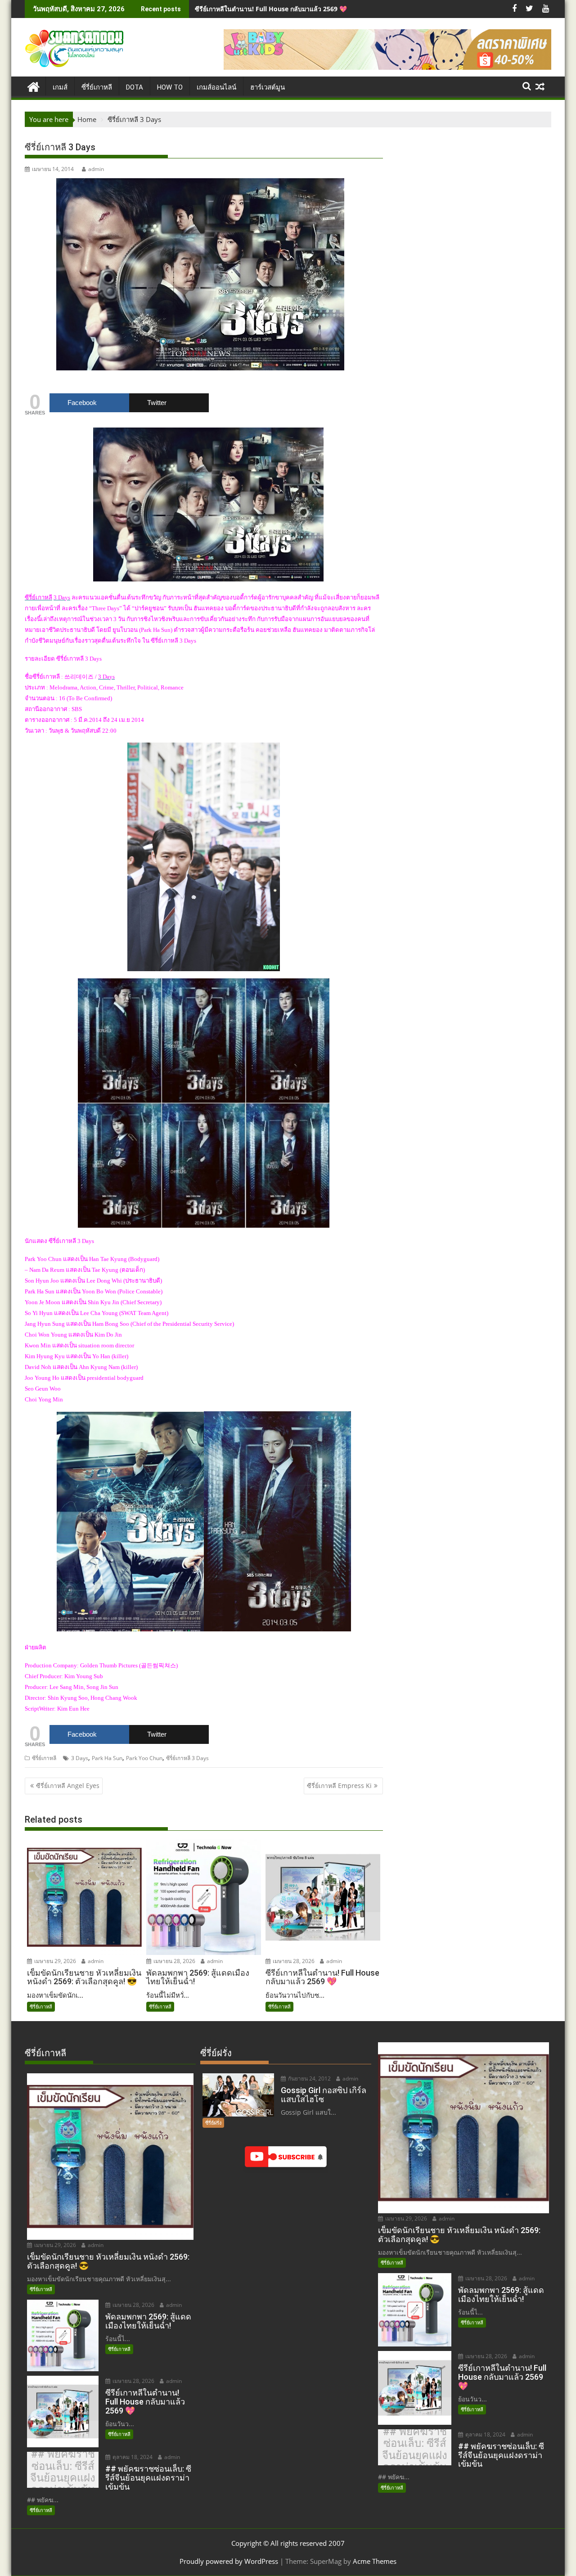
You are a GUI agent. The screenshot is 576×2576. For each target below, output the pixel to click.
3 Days (80, 1758)
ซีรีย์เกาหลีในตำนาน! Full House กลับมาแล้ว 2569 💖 (271, 9)
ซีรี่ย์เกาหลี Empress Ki (339, 1786)
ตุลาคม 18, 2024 (132, 2457)
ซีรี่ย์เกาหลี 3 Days (187, 1758)
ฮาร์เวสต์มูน (268, 87)
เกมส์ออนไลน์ (216, 87)
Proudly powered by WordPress (229, 2561)
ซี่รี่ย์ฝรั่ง (213, 2123)
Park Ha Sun (107, 1758)
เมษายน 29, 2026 (54, 1961)
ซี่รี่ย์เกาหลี (97, 87)
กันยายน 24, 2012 (309, 2078)
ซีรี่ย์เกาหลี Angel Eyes (68, 1786)
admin (96, 169)
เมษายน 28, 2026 (174, 1961)
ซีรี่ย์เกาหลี (44, 1758)
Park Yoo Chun (144, 1758)
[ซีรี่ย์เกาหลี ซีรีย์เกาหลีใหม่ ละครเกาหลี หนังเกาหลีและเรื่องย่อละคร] (34, 86)
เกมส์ (60, 87)
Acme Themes (375, 2561)
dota (135, 87)
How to (170, 87)
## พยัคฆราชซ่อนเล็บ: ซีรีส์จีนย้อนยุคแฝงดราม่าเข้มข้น (63, 2472)
